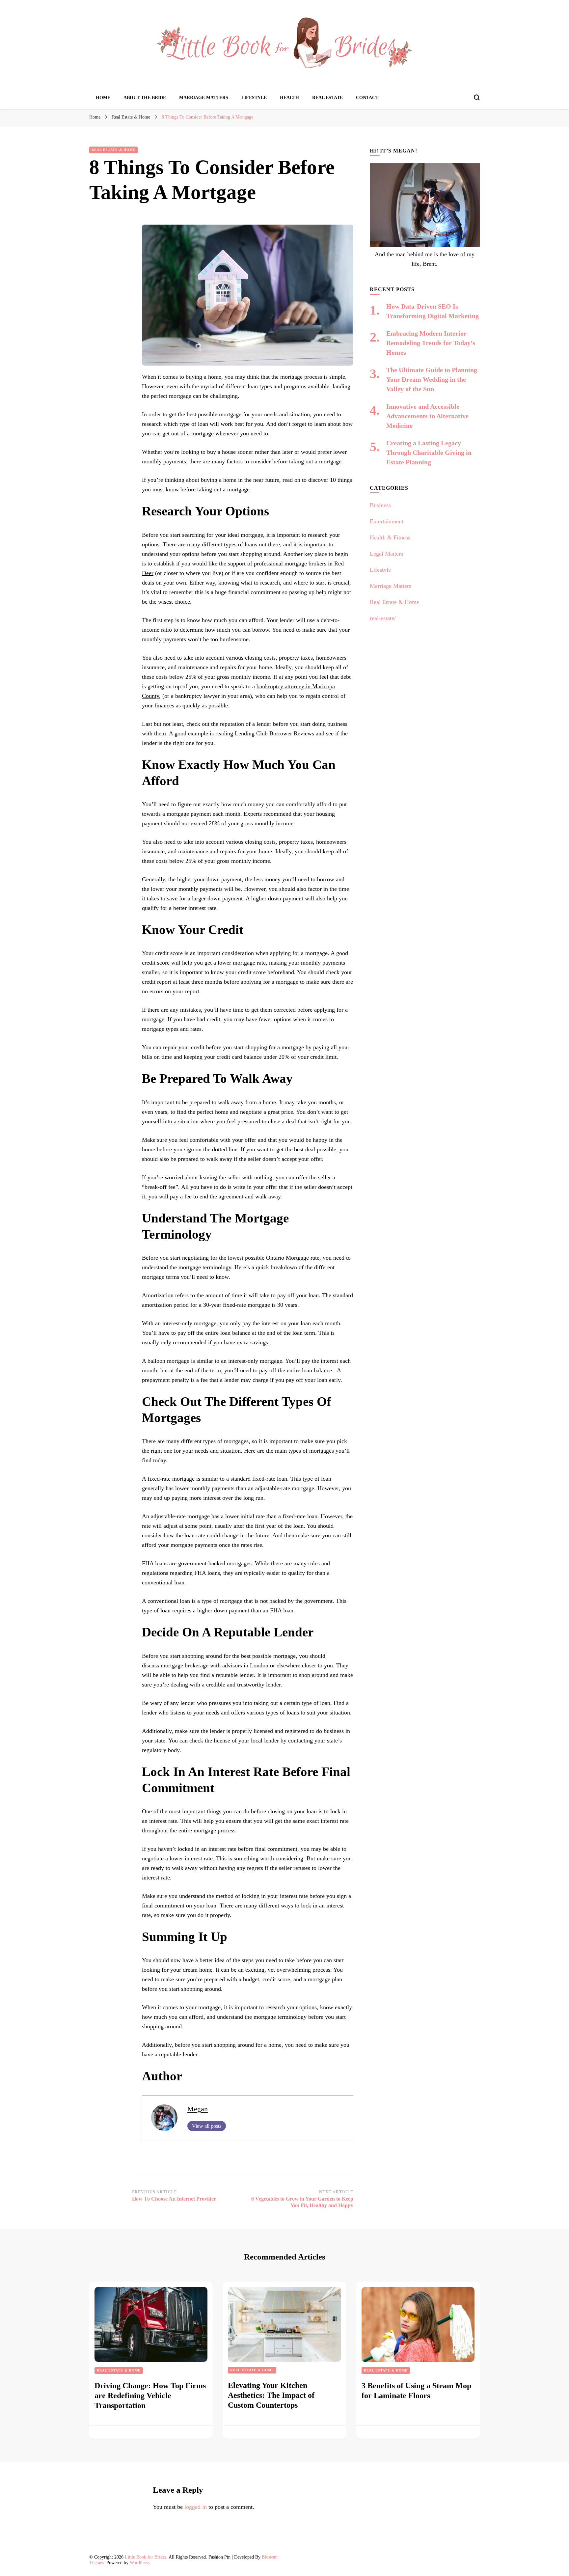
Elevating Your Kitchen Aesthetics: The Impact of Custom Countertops (271, 2395)
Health (289, 98)
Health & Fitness (390, 537)
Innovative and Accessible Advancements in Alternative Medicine (427, 416)
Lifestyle (254, 98)
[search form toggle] (477, 97)
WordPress (140, 2563)
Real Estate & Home (113, 150)
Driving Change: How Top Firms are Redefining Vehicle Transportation (150, 2396)
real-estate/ (383, 618)
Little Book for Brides (146, 2557)
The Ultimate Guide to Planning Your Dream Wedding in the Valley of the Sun (432, 379)
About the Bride (145, 98)
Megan (198, 2109)
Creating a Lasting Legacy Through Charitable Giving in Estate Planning (429, 452)
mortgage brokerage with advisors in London (215, 1665)
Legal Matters (386, 554)
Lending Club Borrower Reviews (274, 733)
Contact (367, 98)
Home (103, 98)
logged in (196, 2507)
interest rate (199, 1858)
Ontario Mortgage (287, 1258)
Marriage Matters (204, 98)
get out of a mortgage (188, 433)
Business (380, 505)
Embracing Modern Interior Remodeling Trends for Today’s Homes (431, 343)
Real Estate (327, 98)
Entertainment (387, 521)
